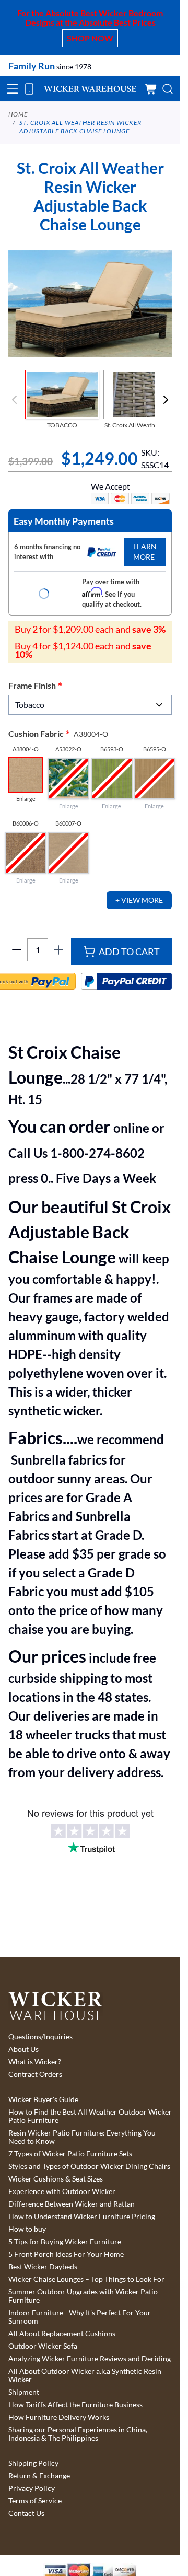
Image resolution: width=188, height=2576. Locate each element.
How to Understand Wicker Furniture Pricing (82, 2217)
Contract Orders (35, 2074)
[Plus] (58, 950)
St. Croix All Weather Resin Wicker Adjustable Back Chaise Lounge (80, 127)
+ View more (139, 900)
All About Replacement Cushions (62, 2334)
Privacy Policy (32, 2488)
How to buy (27, 2229)
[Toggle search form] (168, 89)
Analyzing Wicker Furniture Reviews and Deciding (90, 2359)
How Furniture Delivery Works (59, 2417)
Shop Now (90, 38)
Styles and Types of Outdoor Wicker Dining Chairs (89, 2166)
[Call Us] (29, 89)
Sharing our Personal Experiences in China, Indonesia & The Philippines (78, 2434)
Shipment (24, 2392)
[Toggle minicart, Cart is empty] (151, 89)
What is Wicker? (35, 2062)
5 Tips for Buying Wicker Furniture (65, 2242)
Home (18, 114)
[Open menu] (13, 89)
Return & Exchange (39, 2476)
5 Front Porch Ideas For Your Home (66, 2254)
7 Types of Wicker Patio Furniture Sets (70, 2154)
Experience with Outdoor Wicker (62, 2191)
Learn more (145, 552)
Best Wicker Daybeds (43, 2267)
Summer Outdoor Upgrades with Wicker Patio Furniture (83, 2296)
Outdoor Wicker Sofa (43, 2346)
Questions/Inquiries (40, 2037)
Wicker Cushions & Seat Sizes (56, 2179)
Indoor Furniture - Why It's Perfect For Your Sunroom (80, 2317)
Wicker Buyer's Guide (43, 2099)
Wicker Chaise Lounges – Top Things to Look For (86, 2279)
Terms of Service (35, 2501)
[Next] (166, 400)
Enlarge (26, 799)
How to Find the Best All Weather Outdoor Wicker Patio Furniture (90, 2116)
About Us (23, 2049)
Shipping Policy (33, 2463)
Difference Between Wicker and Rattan (72, 2204)
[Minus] (17, 950)
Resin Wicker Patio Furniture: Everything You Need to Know (82, 2137)
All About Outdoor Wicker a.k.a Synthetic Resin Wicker (85, 2375)
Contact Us (26, 2513)
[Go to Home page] (90, 89)
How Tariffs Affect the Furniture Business (75, 2405)
